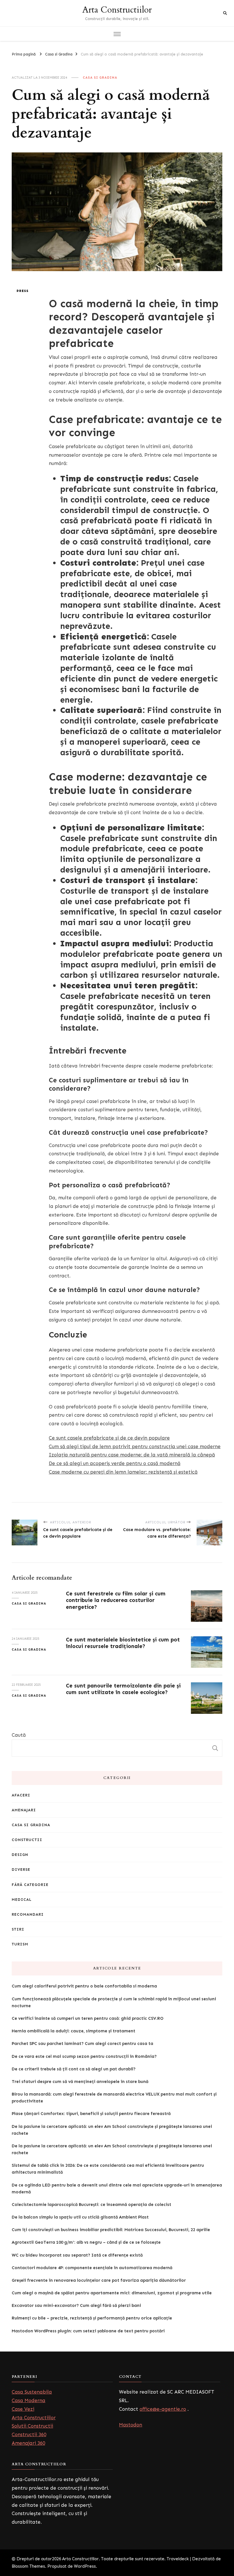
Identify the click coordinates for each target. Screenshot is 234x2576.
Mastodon (131, 2425)
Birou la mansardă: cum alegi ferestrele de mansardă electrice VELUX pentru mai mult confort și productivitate (114, 2098)
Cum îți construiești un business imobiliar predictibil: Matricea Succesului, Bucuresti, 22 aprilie (111, 2230)
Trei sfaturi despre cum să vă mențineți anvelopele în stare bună (80, 2082)
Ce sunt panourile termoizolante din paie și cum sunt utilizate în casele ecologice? (123, 1689)
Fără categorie (30, 1885)
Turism (20, 1944)
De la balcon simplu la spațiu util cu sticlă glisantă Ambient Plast (80, 2217)
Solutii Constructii (32, 2426)
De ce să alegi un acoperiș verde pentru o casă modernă (115, 1463)
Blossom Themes (28, 2566)
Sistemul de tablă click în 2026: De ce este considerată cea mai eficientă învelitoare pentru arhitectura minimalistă (108, 2169)
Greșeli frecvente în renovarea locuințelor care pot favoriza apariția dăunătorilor (99, 2280)
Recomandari (28, 1914)
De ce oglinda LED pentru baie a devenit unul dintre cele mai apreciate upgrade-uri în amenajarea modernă (117, 2189)
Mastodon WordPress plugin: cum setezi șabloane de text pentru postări (88, 2331)
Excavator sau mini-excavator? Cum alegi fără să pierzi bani (76, 2305)
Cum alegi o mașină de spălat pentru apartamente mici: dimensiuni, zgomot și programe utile (112, 2293)
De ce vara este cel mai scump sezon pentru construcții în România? (84, 2056)
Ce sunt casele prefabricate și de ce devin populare (109, 1438)
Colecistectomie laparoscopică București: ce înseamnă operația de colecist (91, 2205)
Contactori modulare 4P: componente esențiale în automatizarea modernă (92, 2268)
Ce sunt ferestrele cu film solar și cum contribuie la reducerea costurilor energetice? (116, 1600)
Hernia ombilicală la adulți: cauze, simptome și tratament (73, 2031)
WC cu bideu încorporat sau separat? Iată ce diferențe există (77, 2255)
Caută (19, 1735)
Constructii (27, 1840)
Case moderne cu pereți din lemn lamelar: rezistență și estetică (123, 1472)
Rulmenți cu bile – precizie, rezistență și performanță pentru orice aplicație (92, 2318)
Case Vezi (23, 2409)
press (23, 291)
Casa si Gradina (100, 77)
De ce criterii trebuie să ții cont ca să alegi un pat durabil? (74, 2069)
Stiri (18, 1929)
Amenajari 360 (28, 2443)
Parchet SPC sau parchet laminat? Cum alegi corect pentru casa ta (82, 2044)
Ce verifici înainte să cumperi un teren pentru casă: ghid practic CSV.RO (88, 2018)
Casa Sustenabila (32, 2392)
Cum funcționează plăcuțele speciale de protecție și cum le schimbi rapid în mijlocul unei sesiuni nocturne (114, 2002)
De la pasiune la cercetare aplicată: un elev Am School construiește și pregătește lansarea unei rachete (112, 2130)
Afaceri (21, 1795)
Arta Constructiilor (117, 10)
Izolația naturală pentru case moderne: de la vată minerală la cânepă (132, 1455)
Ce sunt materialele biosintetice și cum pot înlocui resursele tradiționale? (123, 1643)
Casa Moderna (29, 2400)
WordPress (85, 2566)
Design (20, 1855)
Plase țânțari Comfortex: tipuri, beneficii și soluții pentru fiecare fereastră (91, 2114)
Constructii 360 (29, 2434)
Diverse (21, 1870)
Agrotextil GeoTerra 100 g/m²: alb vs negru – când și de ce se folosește (86, 2242)
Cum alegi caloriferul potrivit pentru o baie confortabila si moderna (84, 1986)
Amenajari (24, 1810)
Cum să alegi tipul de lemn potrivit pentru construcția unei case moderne (135, 1446)
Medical (22, 1900)
